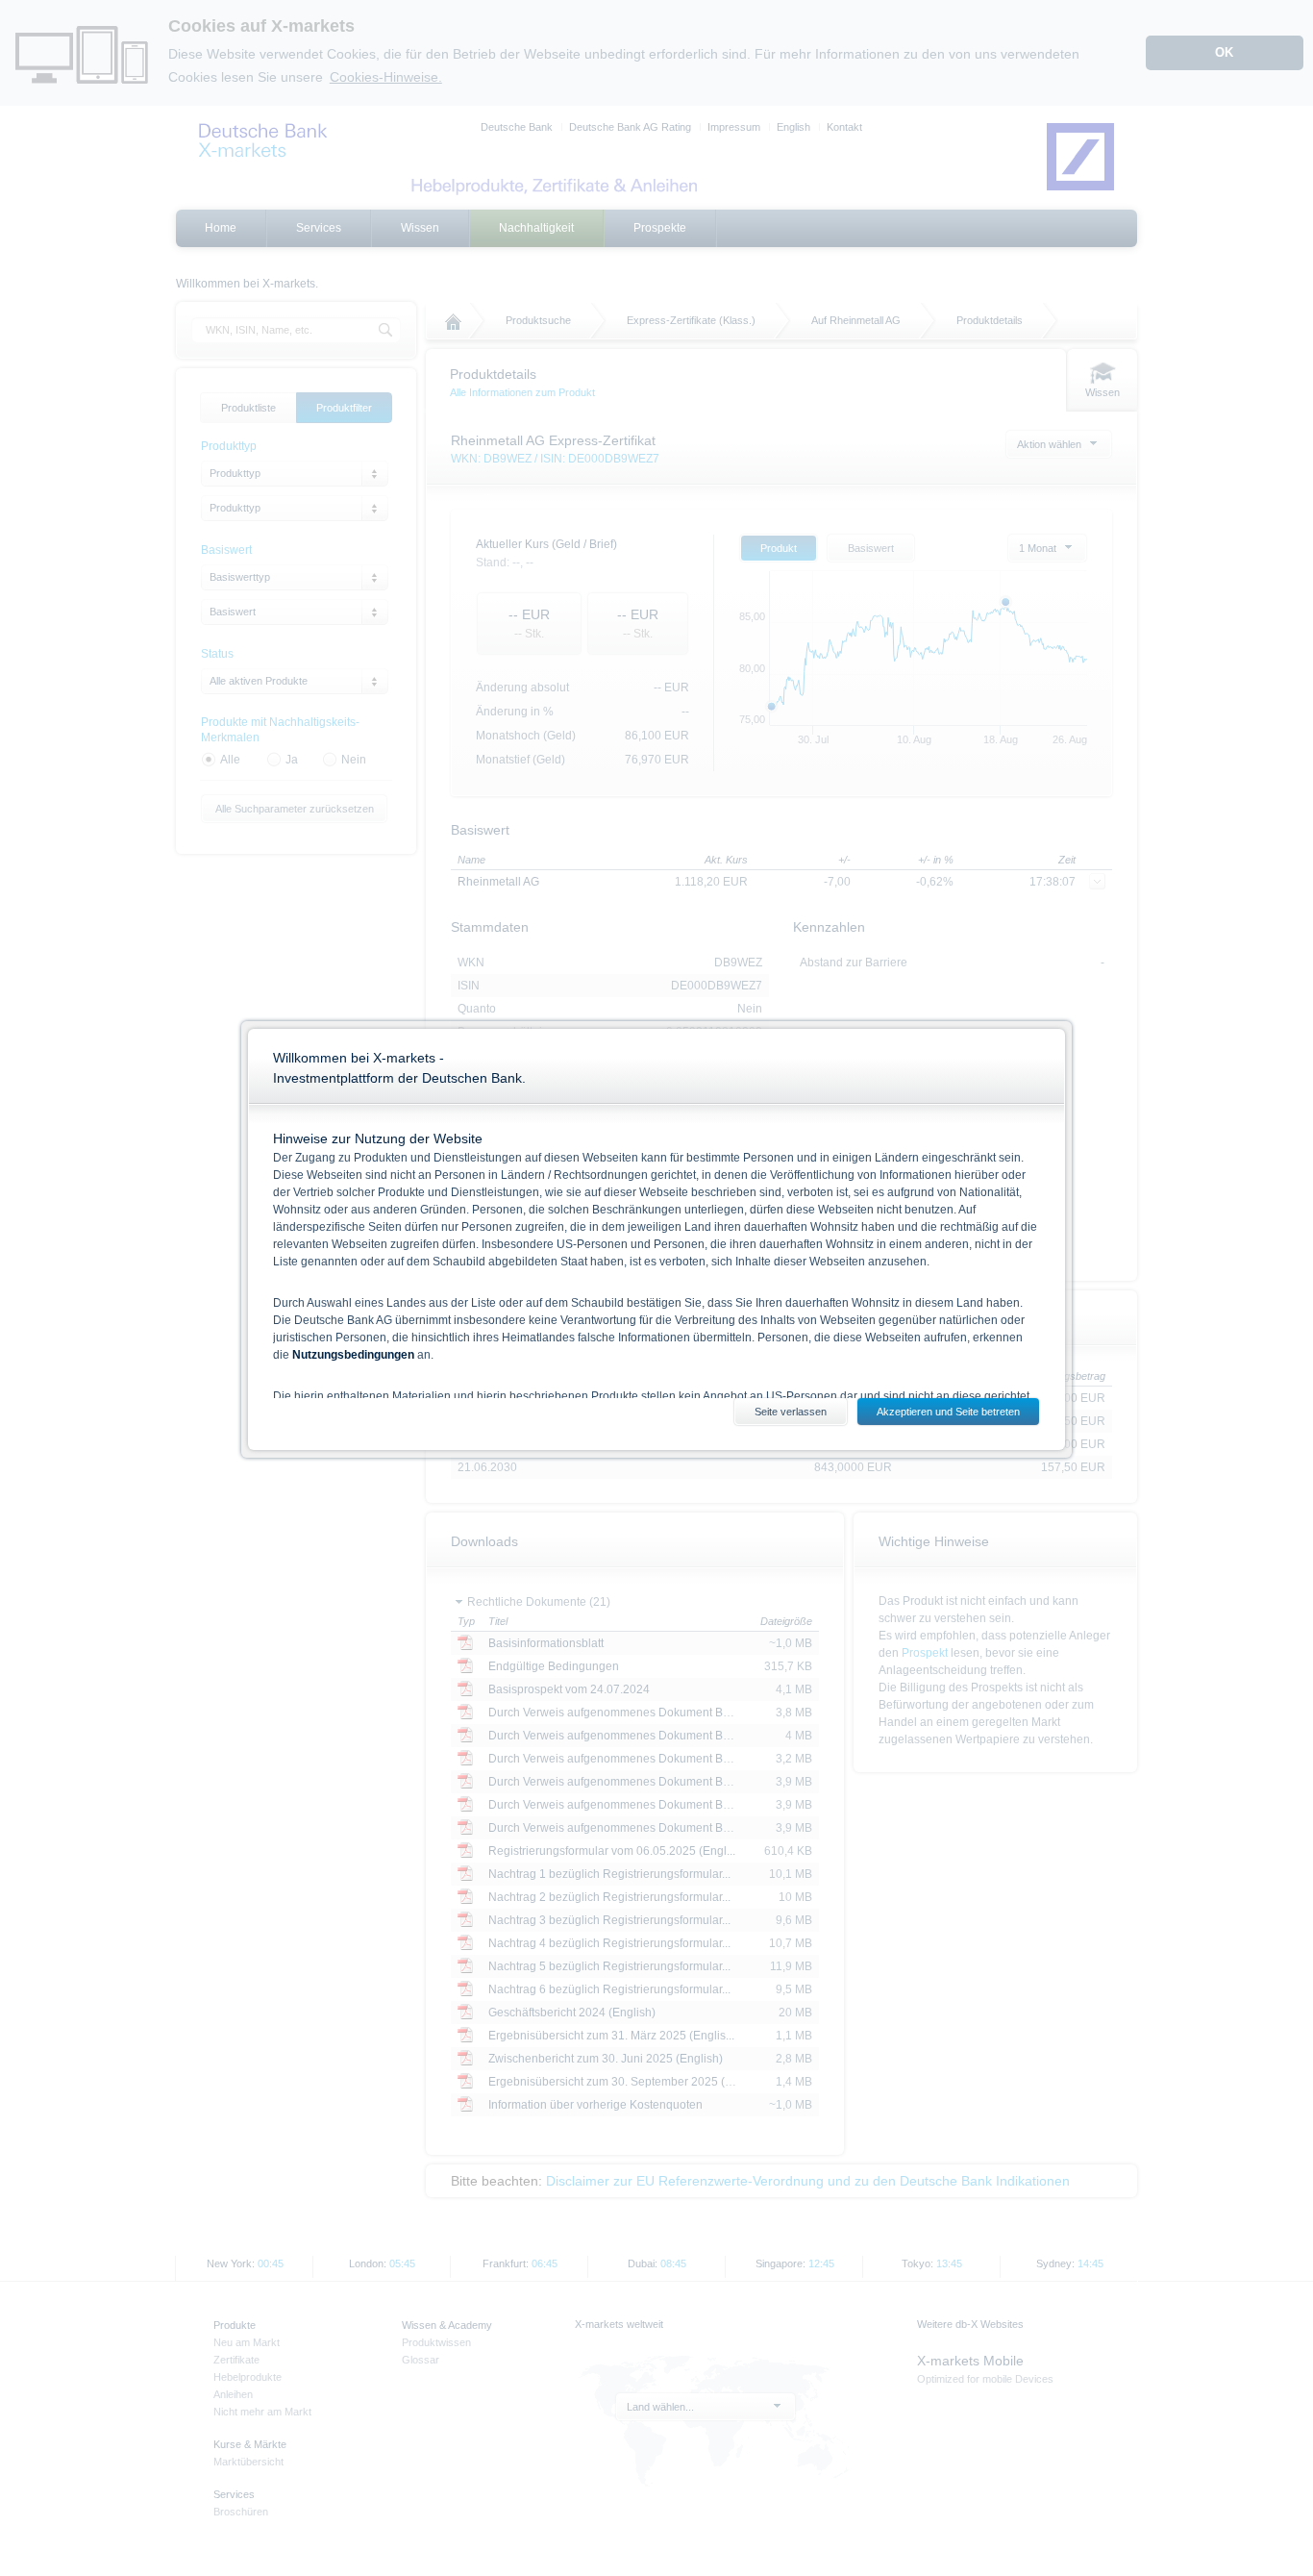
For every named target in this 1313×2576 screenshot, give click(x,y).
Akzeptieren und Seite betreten (948, 1412)
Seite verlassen (791, 1412)
